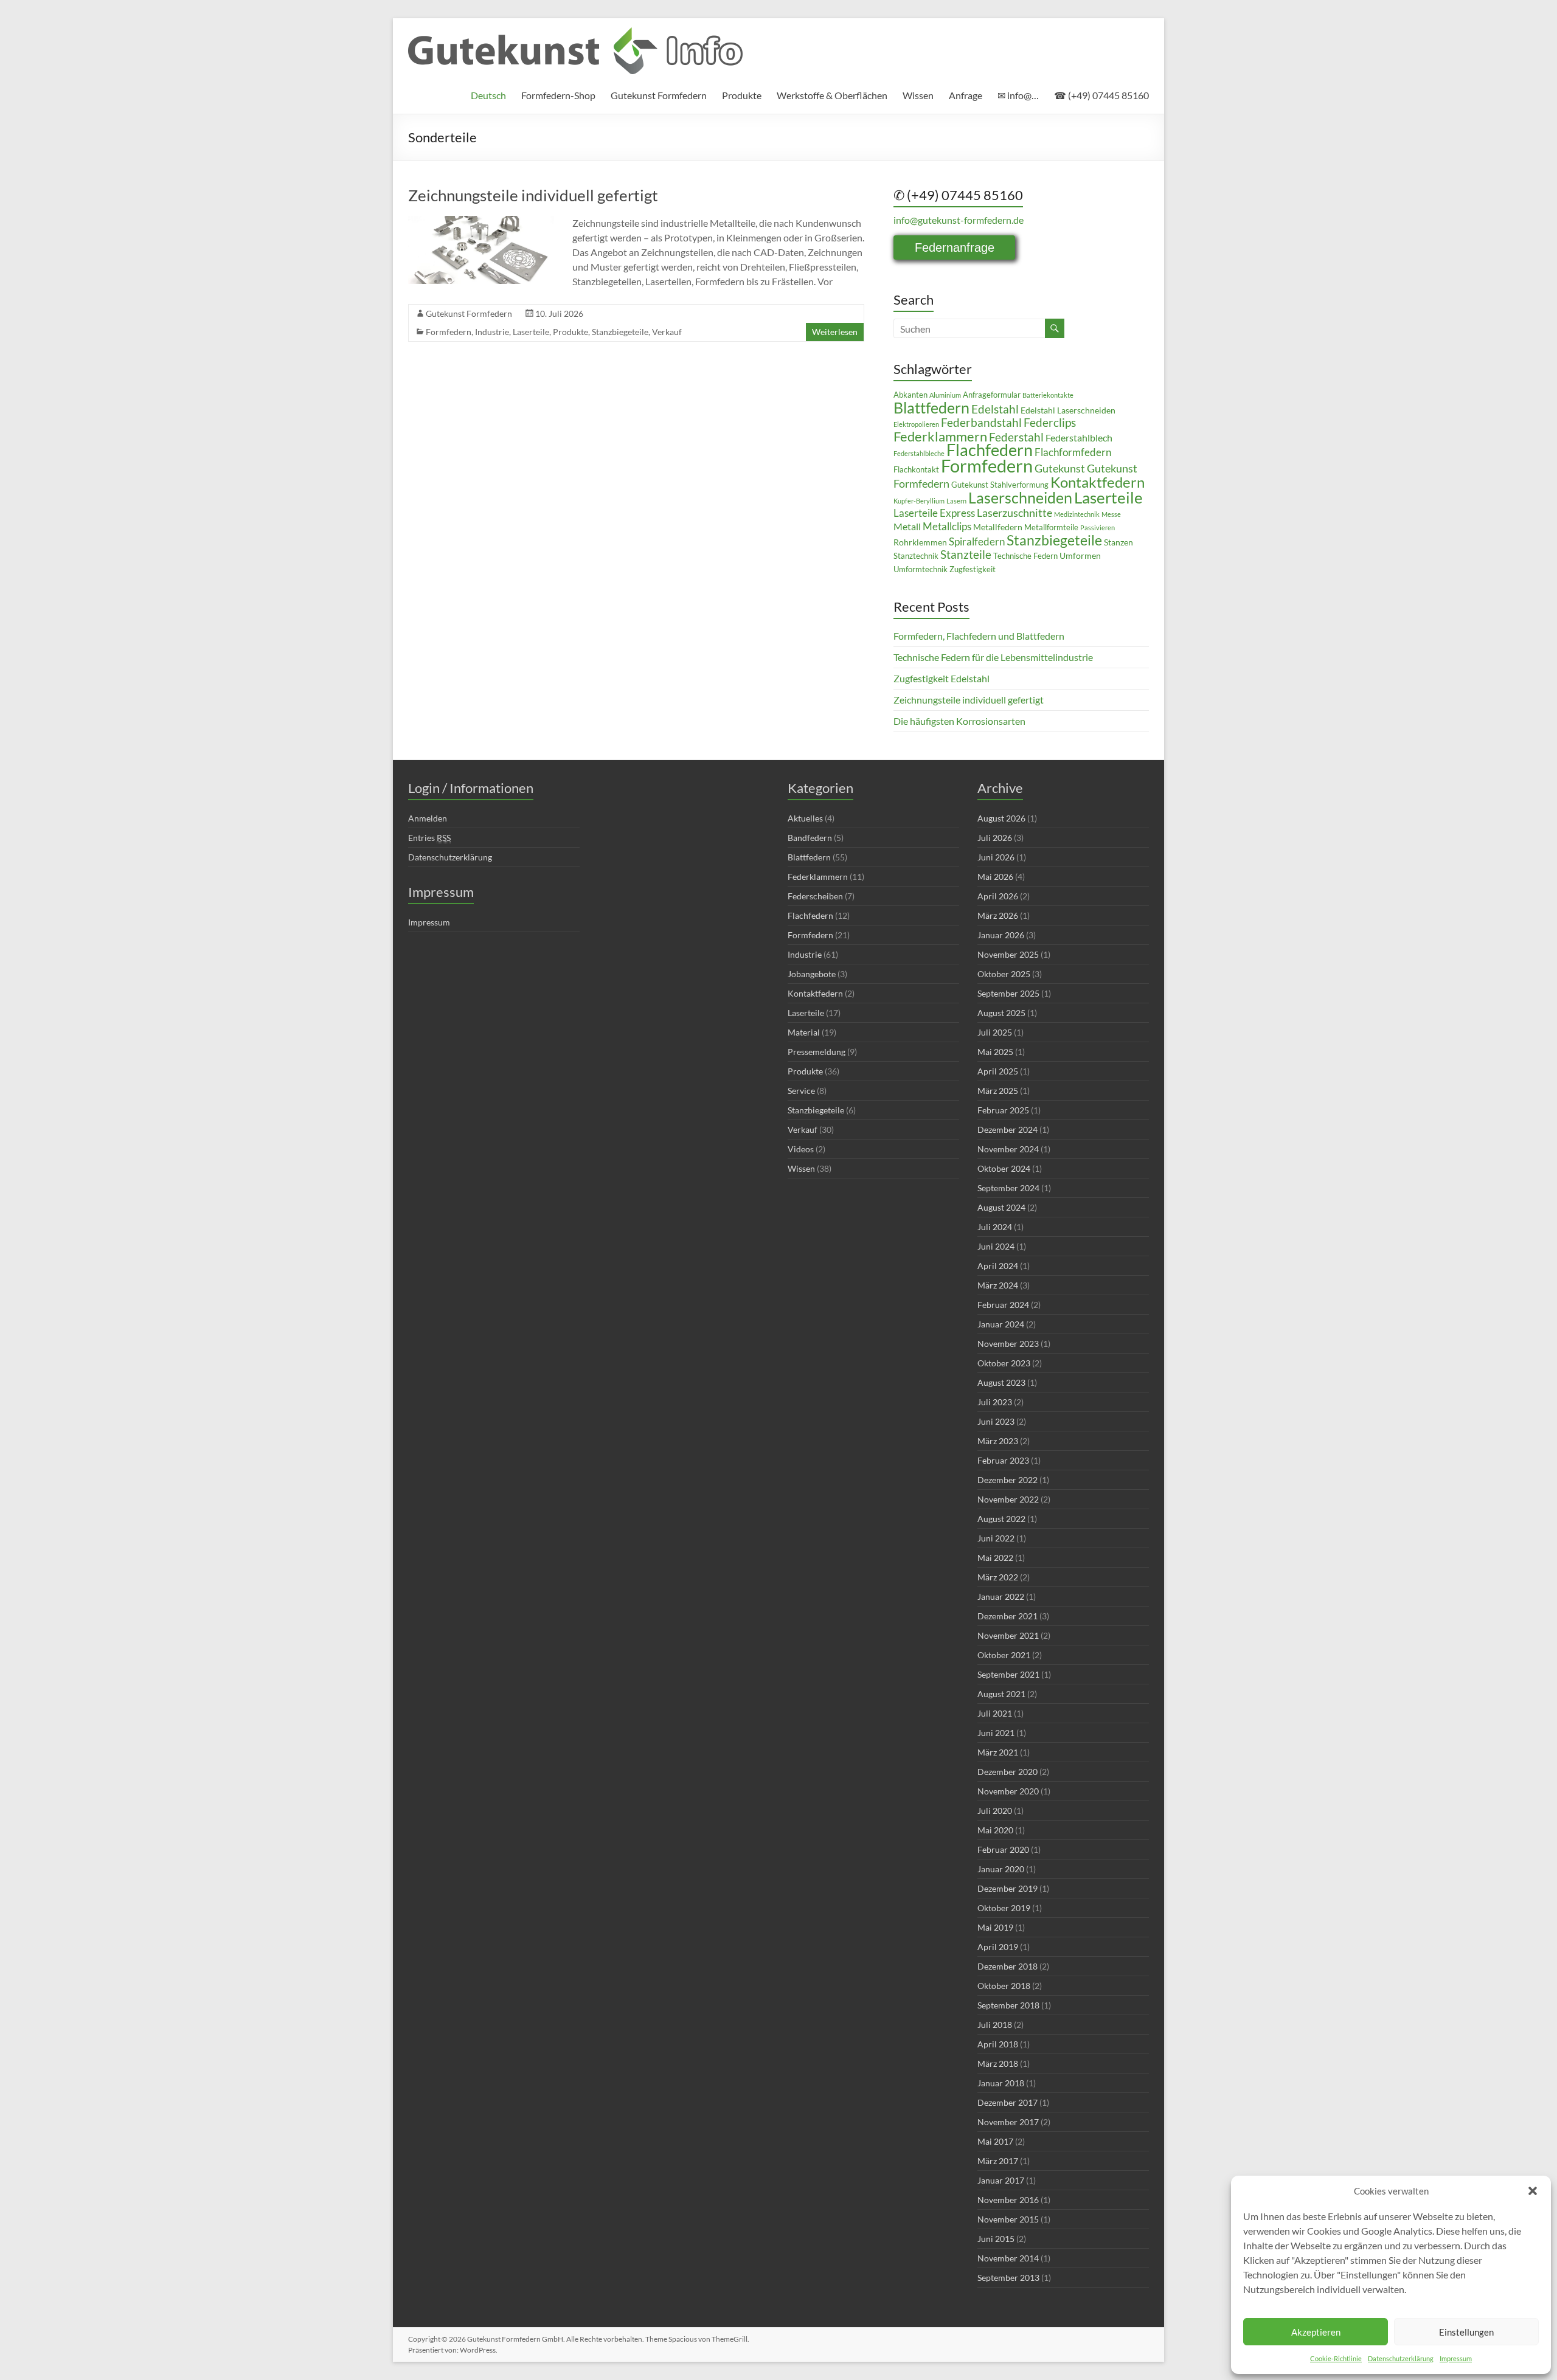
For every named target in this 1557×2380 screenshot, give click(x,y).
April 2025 (998, 1071)
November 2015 (1008, 2219)
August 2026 (1001, 818)
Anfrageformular (992, 395)
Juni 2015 (996, 2239)
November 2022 (1008, 1499)
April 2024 (998, 1266)
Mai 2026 (995, 877)
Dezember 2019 (1007, 1888)
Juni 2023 (996, 1421)
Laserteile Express (934, 513)
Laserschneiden (1020, 498)
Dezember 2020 (1007, 1772)
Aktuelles (805, 818)
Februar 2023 (1003, 1460)
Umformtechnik (921, 569)
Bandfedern (810, 838)
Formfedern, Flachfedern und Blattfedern (979, 636)
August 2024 (1001, 1207)
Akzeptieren (1316, 2332)
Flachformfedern (1073, 452)
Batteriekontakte (1048, 395)
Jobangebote (812, 974)
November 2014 (1008, 2258)
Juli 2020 (995, 1811)
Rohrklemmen (920, 542)
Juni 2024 (996, 1246)
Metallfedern (998, 527)
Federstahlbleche (919, 453)
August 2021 (1001, 1694)
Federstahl (1016, 437)
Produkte (742, 95)
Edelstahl (995, 409)
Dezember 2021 (1007, 1616)
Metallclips (947, 527)
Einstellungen (1466, 2332)
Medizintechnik (1077, 514)
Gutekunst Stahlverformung (1000, 485)
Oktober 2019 (1004, 1908)
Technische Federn (1025, 556)
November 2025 (1008, 954)
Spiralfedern (977, 542)
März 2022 (998, 1577)
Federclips (1050, 423)
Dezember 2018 (1007, 1966)
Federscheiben (815, 896)
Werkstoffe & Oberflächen (832, 95)
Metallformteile (1051, 528)
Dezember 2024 (1007, 1129)
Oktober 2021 (1004, 1655)
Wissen (918, 95)
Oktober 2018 (1004, 1986)
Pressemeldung (817, 1052)
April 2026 (998, 896)
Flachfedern (990, 450)
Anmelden (428, 818)
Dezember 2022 (1007, 1480)
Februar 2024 (1003, 1305)
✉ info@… (1018, 95)
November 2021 (1008, 1635)
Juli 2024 (995, 1227)
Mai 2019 (995, 1927)
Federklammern (940, 436)
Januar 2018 (1001, 2083)
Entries (429, 838)
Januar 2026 (1001, 935)
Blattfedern (931, 407)
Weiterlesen (835, 332)
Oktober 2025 (1004, 974)
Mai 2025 (995, 1052)
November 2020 (1008, 1791)
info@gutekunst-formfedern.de (959, 220)
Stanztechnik (916, 556)
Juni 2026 (996, 857)
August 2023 (1001, 1382)
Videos (801, 1149)
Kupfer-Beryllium (919, 501)
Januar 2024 (1001, 1324)
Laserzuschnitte (1014, 513)
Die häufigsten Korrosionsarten (959, 721)
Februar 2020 (1003, 1849)
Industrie (492, 332)
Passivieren (1098, 528)
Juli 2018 (995, 2025)
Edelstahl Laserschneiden (1068, 410)
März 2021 (998, 1752)
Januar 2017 (1001, 2180)
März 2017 (998, 2161)
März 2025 (998, 1091)
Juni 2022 (996, 1538)
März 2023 (998, 1441)
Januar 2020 (1001, 1869)
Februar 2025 (1003, 1110)
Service (801, 1091)
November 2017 (1008, 2122)
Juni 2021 (996, 1733)
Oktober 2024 (1004, 1168)
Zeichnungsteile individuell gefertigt (533, 195)
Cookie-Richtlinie (1336, 2358)
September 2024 (1008, 1188)
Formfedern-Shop (558, 95)
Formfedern (449, 332)
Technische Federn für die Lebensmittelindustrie (993, 657)
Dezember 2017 (1007, 2102)
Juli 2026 (995, 838)
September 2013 (1008, 2278)
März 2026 (998, 915)
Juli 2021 (995, 1713)
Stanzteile (966, 554)
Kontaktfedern (1098, 482)
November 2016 (1008, 2200)
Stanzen (1118, 542)
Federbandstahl (981, 423)
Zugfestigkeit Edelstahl (941, 678)
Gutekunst (1060, 469)
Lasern (956, 501)
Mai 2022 (995, 1558)
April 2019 (998, 1947)
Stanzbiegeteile (620, 332)
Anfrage (966, 95)
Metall (907, 527)
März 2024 (998, 1285)
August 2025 (1001, 1013)
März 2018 (998, 2063)
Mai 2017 (995, 2141)
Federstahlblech (1079, 438)
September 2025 (1008, 993)
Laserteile (531, 332)
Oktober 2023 (1004, 1363)
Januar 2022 (1001, 1596)
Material (804, 1032)
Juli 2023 (995, 1402)
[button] (1533, 2191)
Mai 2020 (995, 1830)
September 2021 (1008, 1674)
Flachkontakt (916, 470)
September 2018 (1008, 2005)
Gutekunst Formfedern (659, 95)
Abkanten (910, 395)
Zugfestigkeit (973, 569)
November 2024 (1008, 1149)
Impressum (1456, 2358)
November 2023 (1008, 1344)
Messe (1111, 514)
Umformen (1080, 555)
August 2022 (1001, 1519)
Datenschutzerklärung (1401, 2358)
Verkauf (667, 332)
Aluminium (945, 395)
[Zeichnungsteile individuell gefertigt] (481, 222)
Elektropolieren (916, 424)
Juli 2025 (995, 1032)
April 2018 (998, 2044)
